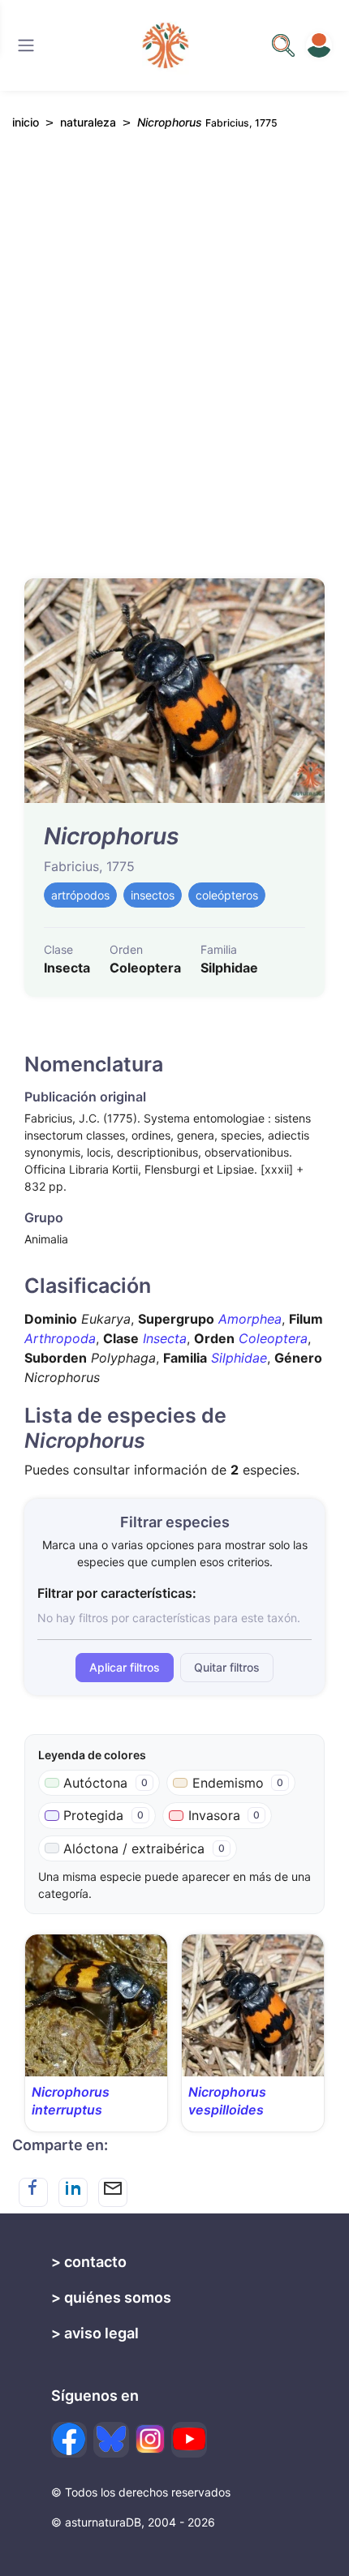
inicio (26, 122)
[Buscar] (26, 45)
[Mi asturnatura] (319, 45)
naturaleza (88, 122)
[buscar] (283, 45)
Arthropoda (60, 1338)
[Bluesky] (111, 2440)
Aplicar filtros (125, 1667)
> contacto (89, 2262)
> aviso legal (95, 2333)
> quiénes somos (111, 2297)
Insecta (165, 1338)
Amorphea (250, 1319)
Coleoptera (273, 1338)
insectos (153, 895)
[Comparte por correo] (113, 2192)
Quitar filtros (227, 1667)
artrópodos (80, 895)
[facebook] (69, 2440)
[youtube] (189, 2440)
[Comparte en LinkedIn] (73, 2192)
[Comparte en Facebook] (33, 2192)
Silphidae (239, 1358)
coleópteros (227, 895)
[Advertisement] (174, 362)
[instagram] (150, 2439)
